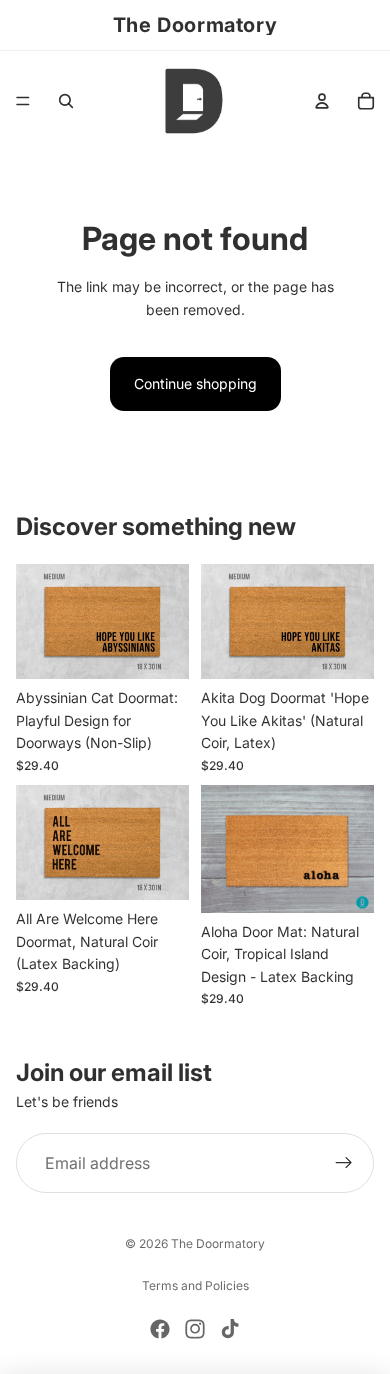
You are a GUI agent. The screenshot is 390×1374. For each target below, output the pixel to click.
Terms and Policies (195, 1285)
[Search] (66, 101)
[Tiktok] (230, 1329)
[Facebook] (160, 1329)
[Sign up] (344, 1163)
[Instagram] (195, 1329)
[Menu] (23, 101)
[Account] (322, 101)
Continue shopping (195, 383)
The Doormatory (218, 1243)
